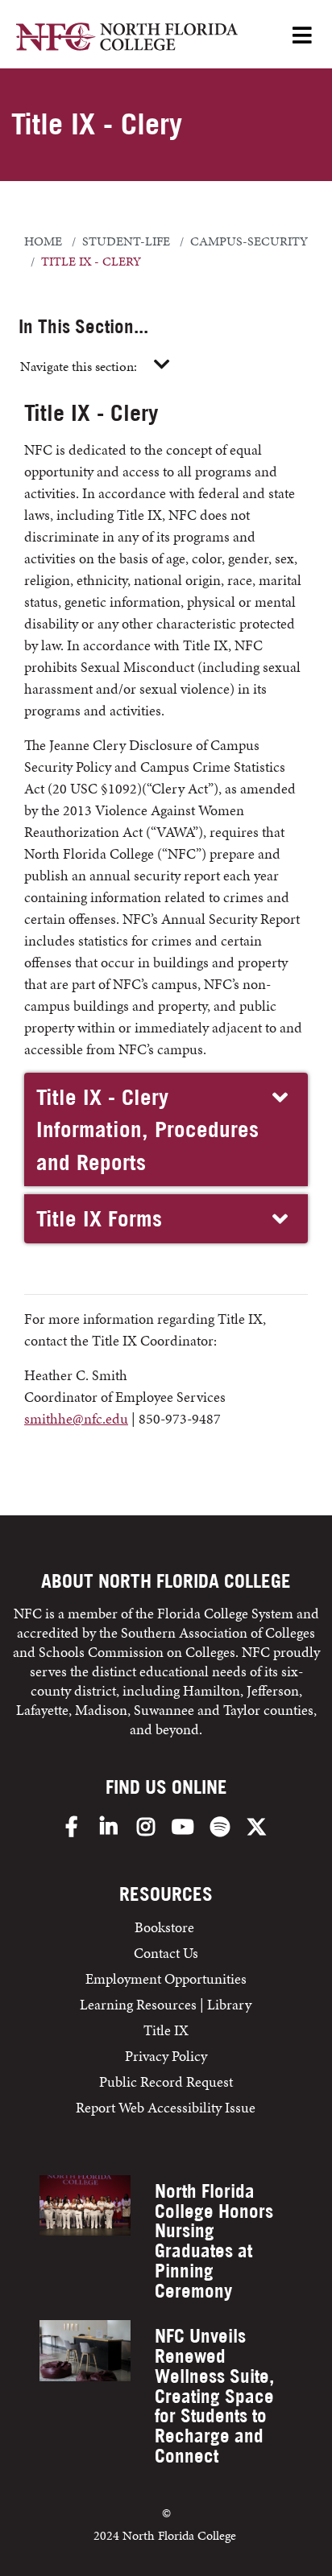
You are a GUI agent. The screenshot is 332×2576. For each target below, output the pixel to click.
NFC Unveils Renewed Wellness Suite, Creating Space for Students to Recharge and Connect (214, 2396)
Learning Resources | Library (166, 2004)
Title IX (166, 2030)
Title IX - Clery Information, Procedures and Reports (147, 1129)
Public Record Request (166, 2081)
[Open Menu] (302, 37)
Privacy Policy (166, 2056)
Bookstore (166, 1927)
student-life (126, 241)
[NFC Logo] (127, 39)
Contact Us (166, 1953)
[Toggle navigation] (162, 365)
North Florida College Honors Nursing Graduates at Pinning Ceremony (214, 2241)
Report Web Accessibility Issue (166, 2107)
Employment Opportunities (166, 1978)
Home (43, 241)
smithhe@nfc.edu (76, 1418)
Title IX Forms (99, 1218)
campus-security (249, 241)
